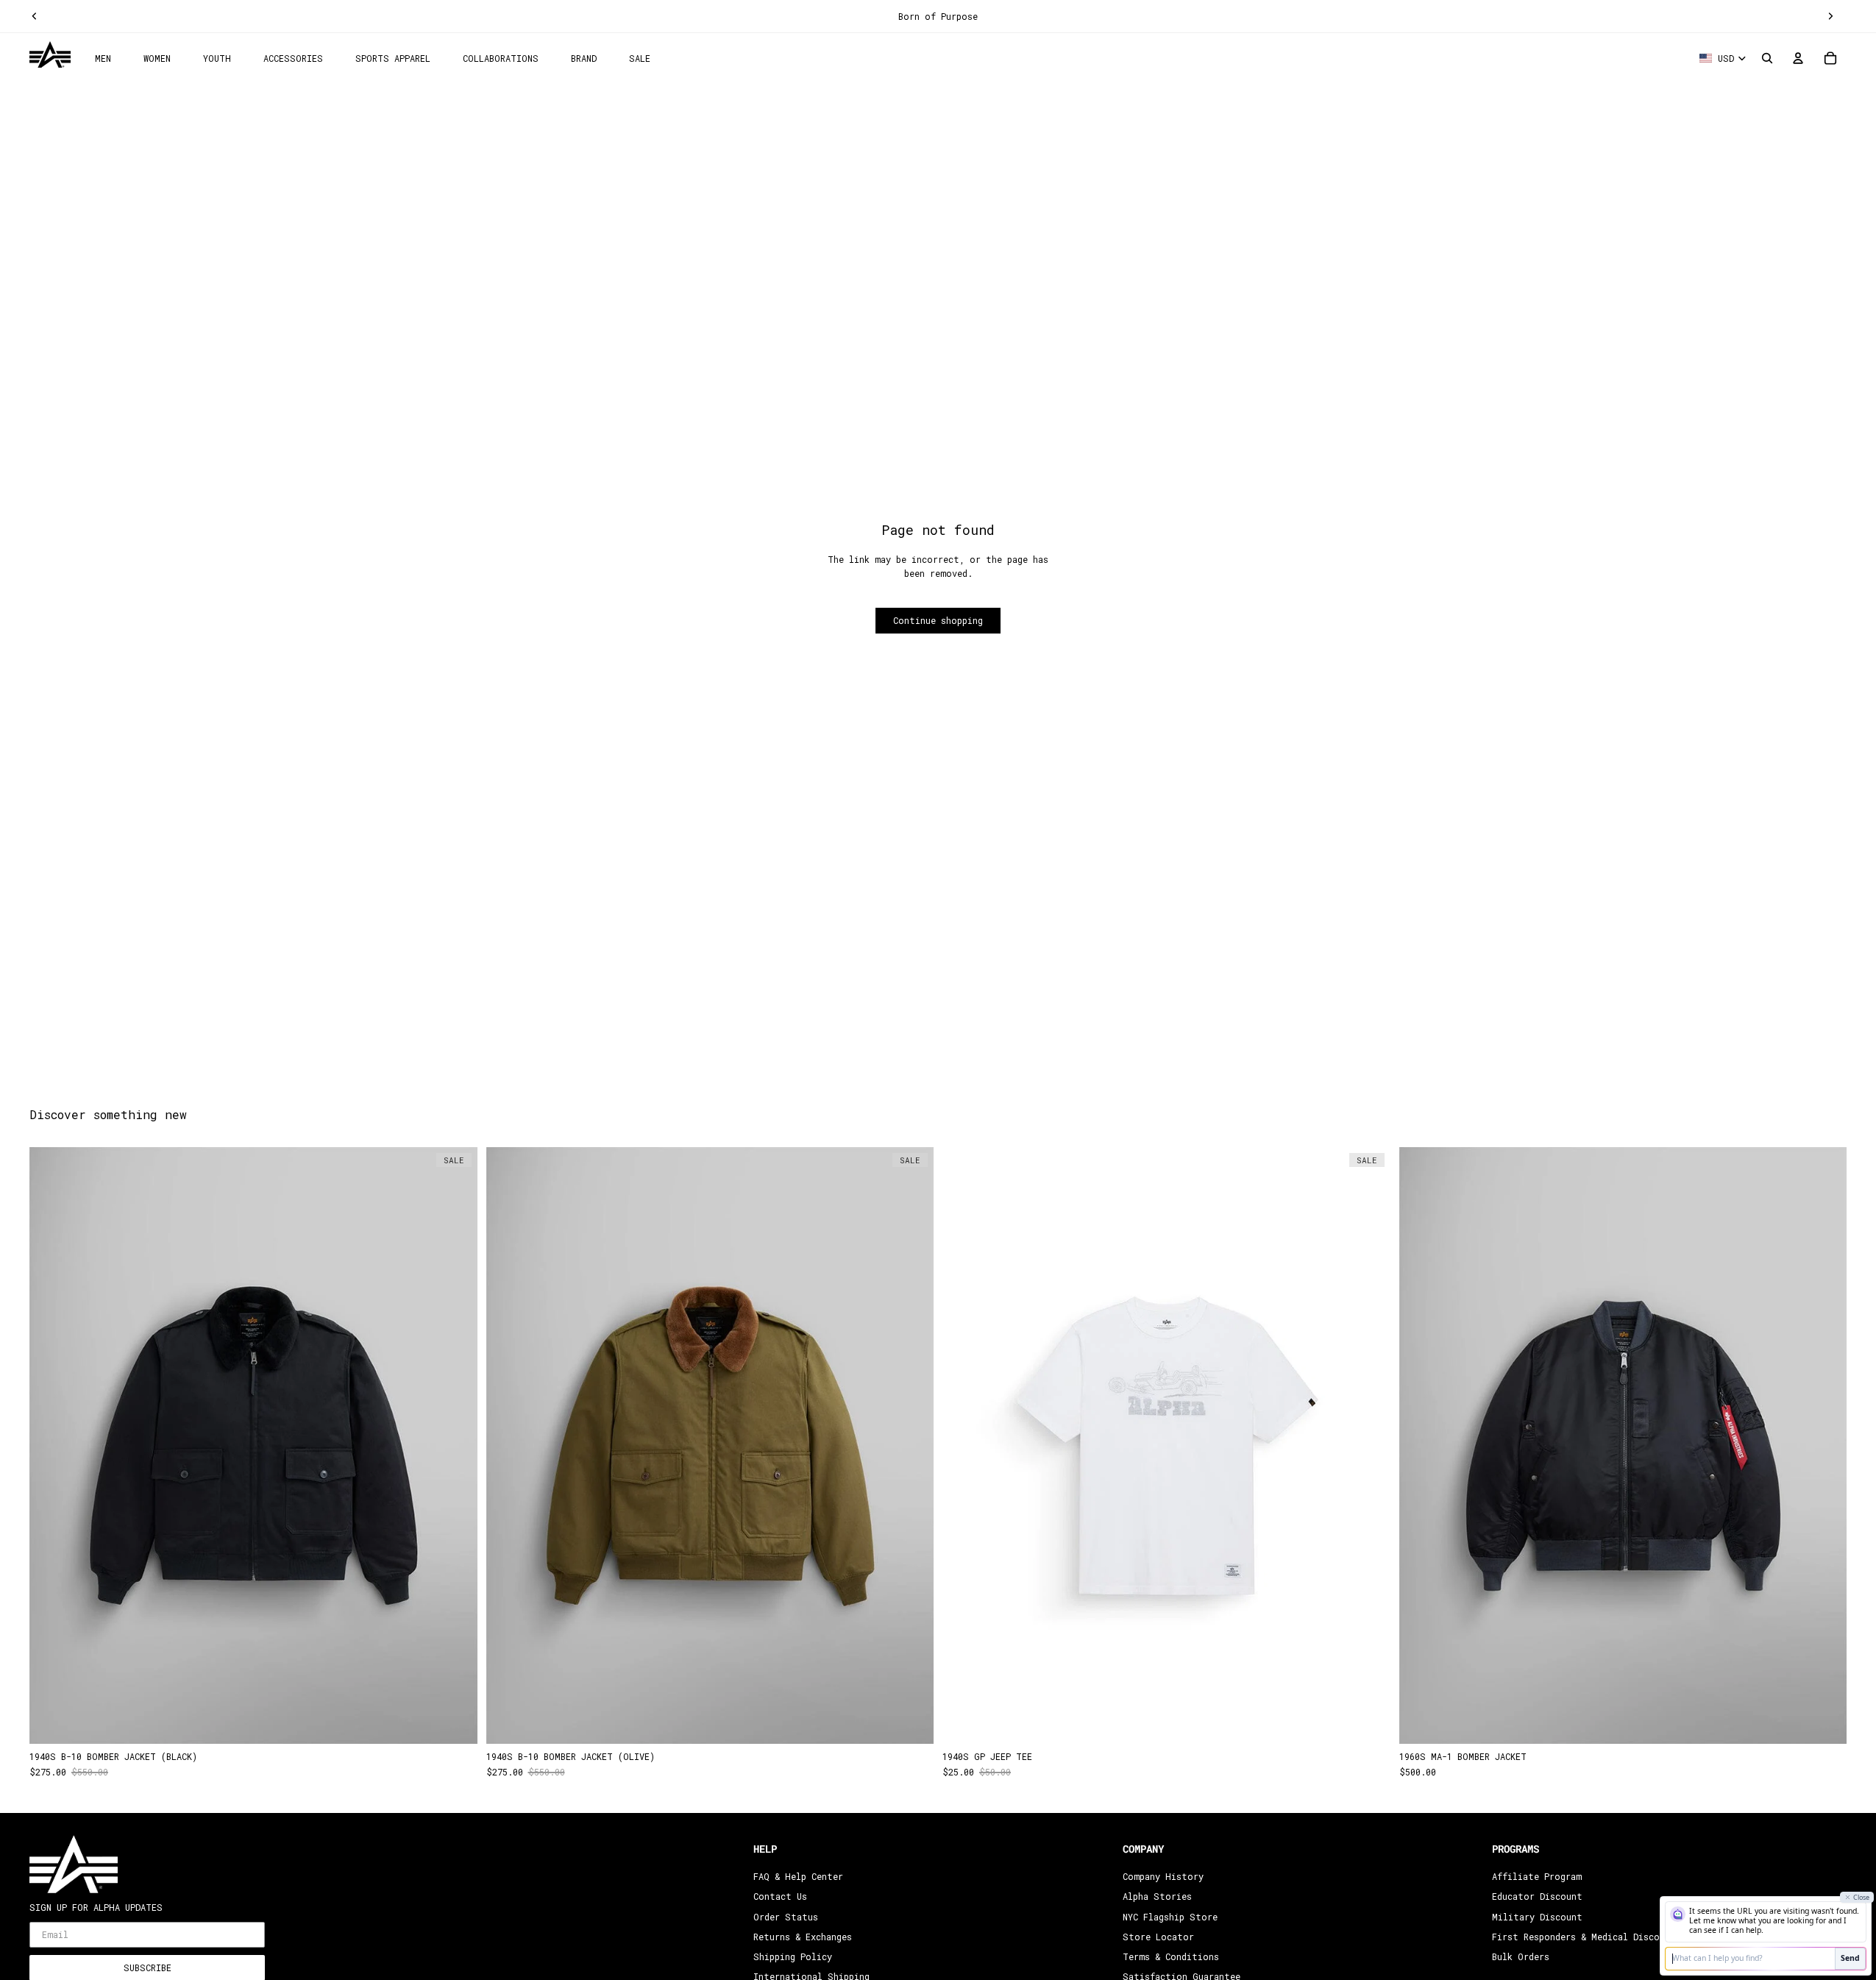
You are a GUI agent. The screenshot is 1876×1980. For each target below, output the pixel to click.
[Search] (1767, 58)
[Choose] (455, 1721)
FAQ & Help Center (798, 1876)
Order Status (786, 1916)
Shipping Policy (793, 1956)
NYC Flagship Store (1170, 1916)
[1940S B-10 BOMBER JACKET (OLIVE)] (710, 1445)
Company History (1163, 1876)
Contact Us (780, 1896)
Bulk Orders (1521, 1956)
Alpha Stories (1157, 1896)
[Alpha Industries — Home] (50, 55)
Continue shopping (938, 620)
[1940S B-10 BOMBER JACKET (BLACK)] (253, 1445)
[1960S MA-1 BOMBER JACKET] (1623, 1445)
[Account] (1798, 58)
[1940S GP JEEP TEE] (1166, 1445)
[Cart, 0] (1830, 58)
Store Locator (1158, 1937)
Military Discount (1537, 1916)
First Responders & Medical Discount (1584, 1937)
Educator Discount (1537, 1896)
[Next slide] (1830, 16)
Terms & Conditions (1171, 1956)
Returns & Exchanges (803, 1937)
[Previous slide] (35, 16)
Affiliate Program (1537, 1876)
